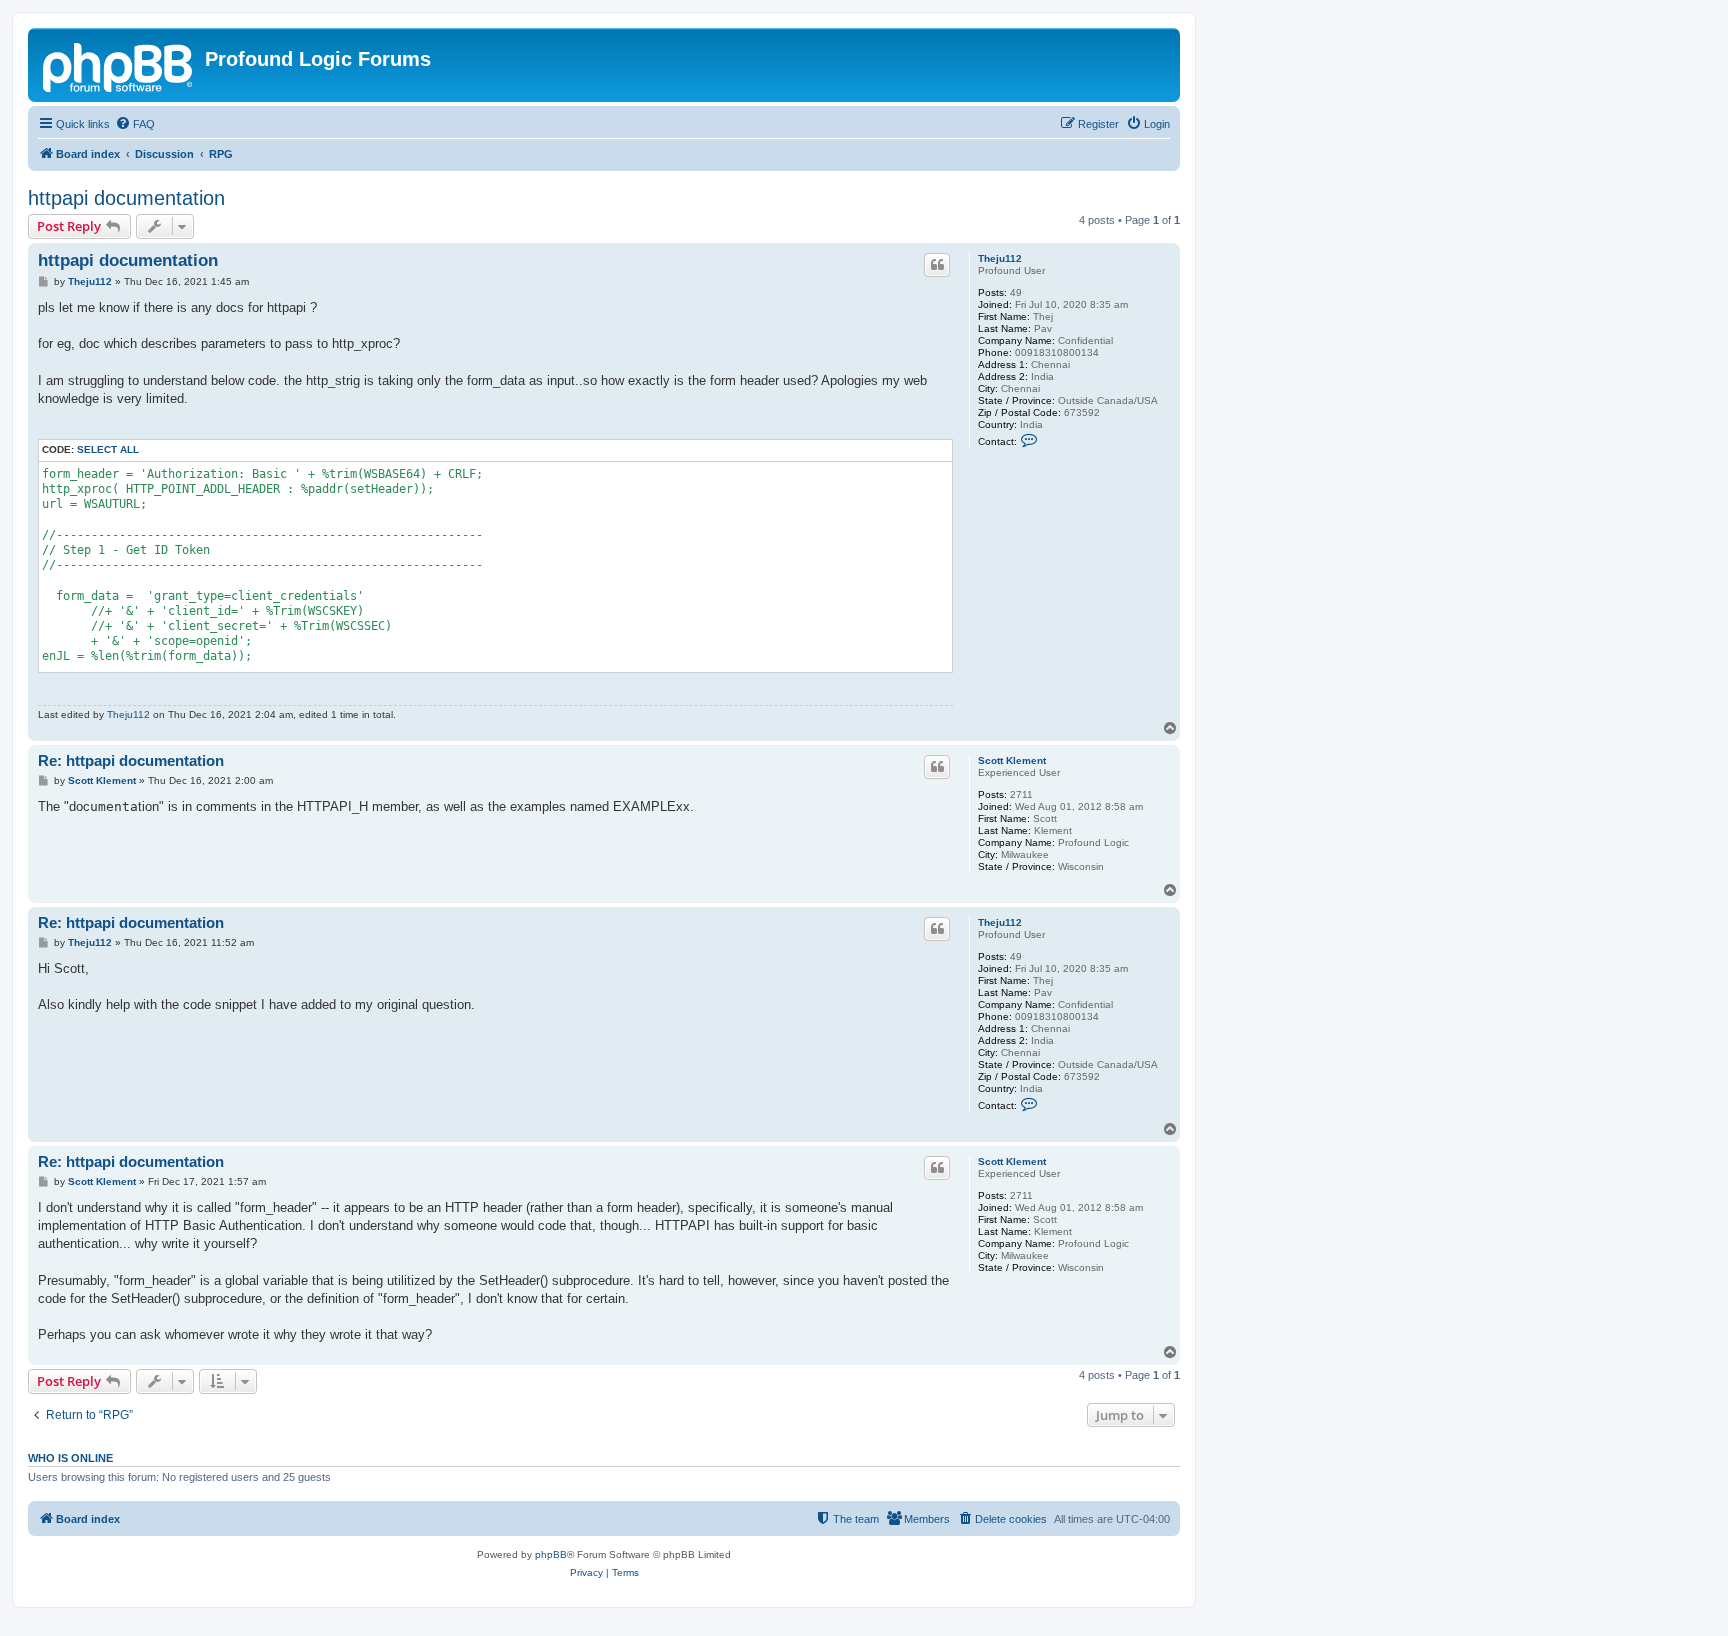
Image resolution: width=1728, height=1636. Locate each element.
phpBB (551, 1554)
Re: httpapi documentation (131, 760)
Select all (108, 449)
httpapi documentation (126, 198)
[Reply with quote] (937, 265)
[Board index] (119, 65)
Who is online (70, 1458)
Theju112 (1000, 258)
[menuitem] (135, 124)
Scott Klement (1012, 760)
